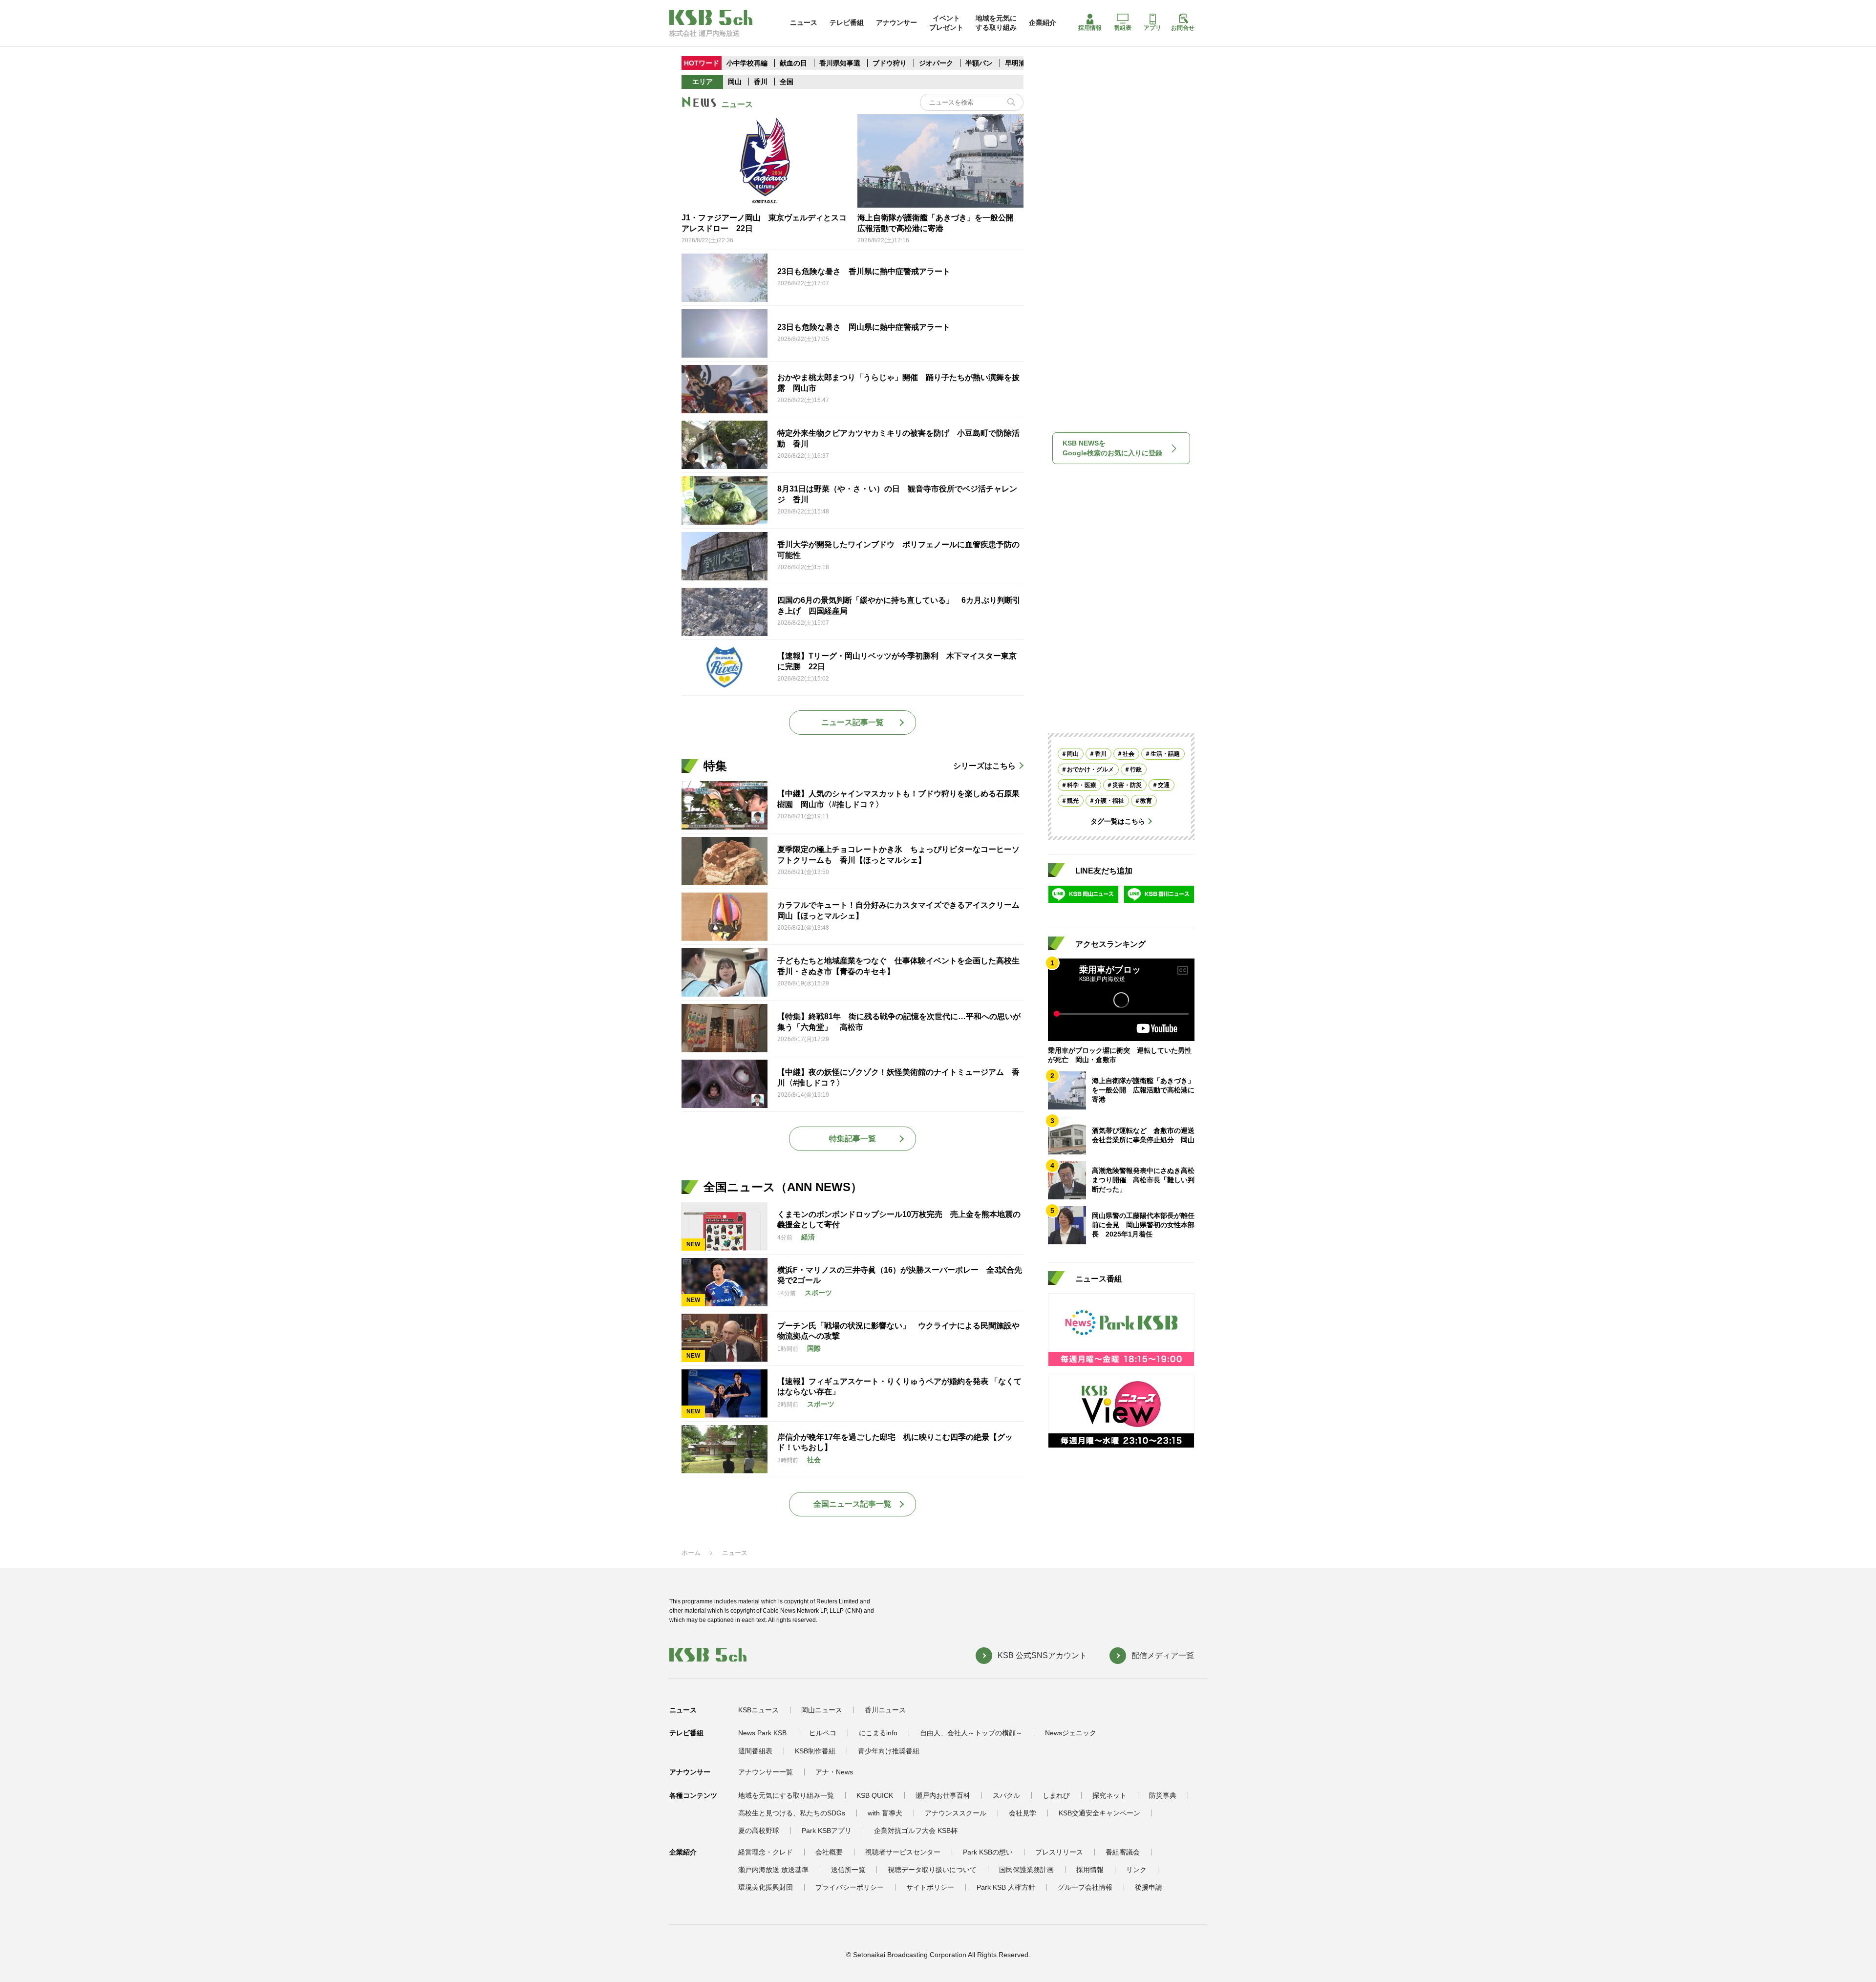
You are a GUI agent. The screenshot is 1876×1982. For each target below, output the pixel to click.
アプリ (1152, 28)
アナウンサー (896, 22)
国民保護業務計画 (1026, 1870)
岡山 (735, 82)
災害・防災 (1127, 785)
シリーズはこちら (984, 766)
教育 (1146, 801)
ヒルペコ (823, 1733)
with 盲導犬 (885, 1813)
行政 (1136, 769)
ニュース (804, 22)
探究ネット (1109, 1795)
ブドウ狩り (890, 63)
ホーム (691, 1553)
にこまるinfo (878, 1733)
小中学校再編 (747, 63)
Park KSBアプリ (827, 1831)
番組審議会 (1123, 1852)
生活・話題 (1165, 754)
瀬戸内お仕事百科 (943, 1795)
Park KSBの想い (988, 1852)
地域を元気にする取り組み (996, 22)
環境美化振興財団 (766, 1887)
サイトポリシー (930, 1887)
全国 (787, 82)
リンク (1136, 1870)
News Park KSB (762, 1733)
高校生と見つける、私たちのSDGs (792, 1813)
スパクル (1006, 1795)
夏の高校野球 (759, 1831)
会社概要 (829, 1852)
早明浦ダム (1022, 63)
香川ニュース (885, 1710)
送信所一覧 (848, 1870)
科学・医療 (1082, 785)
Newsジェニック (1071, 1733)
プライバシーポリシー (850, 1887)
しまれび (1056, 1795)
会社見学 (1023, 1813)
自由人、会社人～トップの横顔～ (971, 1733)
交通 (1164, 785)
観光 (1073, 801)
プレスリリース (1059, 1852)
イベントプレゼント (946, 22)
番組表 (1123, 28)
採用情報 (1090, 28)
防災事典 (1163, 1795)
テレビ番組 (847, 22)
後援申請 (1149, 1887)
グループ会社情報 (1085, 1887)
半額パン (979, 63)
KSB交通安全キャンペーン (1099, 1813)
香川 (761, 82)
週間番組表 (755, 1751)
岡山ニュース (822, 1710)
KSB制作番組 (815, 1751)
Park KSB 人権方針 (1006, 1887)
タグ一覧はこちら (1118, 821)
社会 (1129, 754)
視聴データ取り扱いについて (932, 1870)
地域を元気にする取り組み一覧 (786, 1795)
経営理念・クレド (766, 1852)
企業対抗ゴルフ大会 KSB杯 (916, 1831)
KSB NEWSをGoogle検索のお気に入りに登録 (1112, 448)
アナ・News (834, 1772)
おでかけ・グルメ (1090, 769)
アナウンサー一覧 (766, 1772)
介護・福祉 (1109, 801)
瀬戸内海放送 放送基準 (773, 1870)
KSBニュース (758, 1710)
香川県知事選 (841, 63)
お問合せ (1183, 28)
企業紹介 (1043, 22)
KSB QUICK (875, 1795)
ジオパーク (936, 63)
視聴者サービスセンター (903, 1852)
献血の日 (794, 63)
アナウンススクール (956, 1813)
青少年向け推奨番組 (889, 1751)
